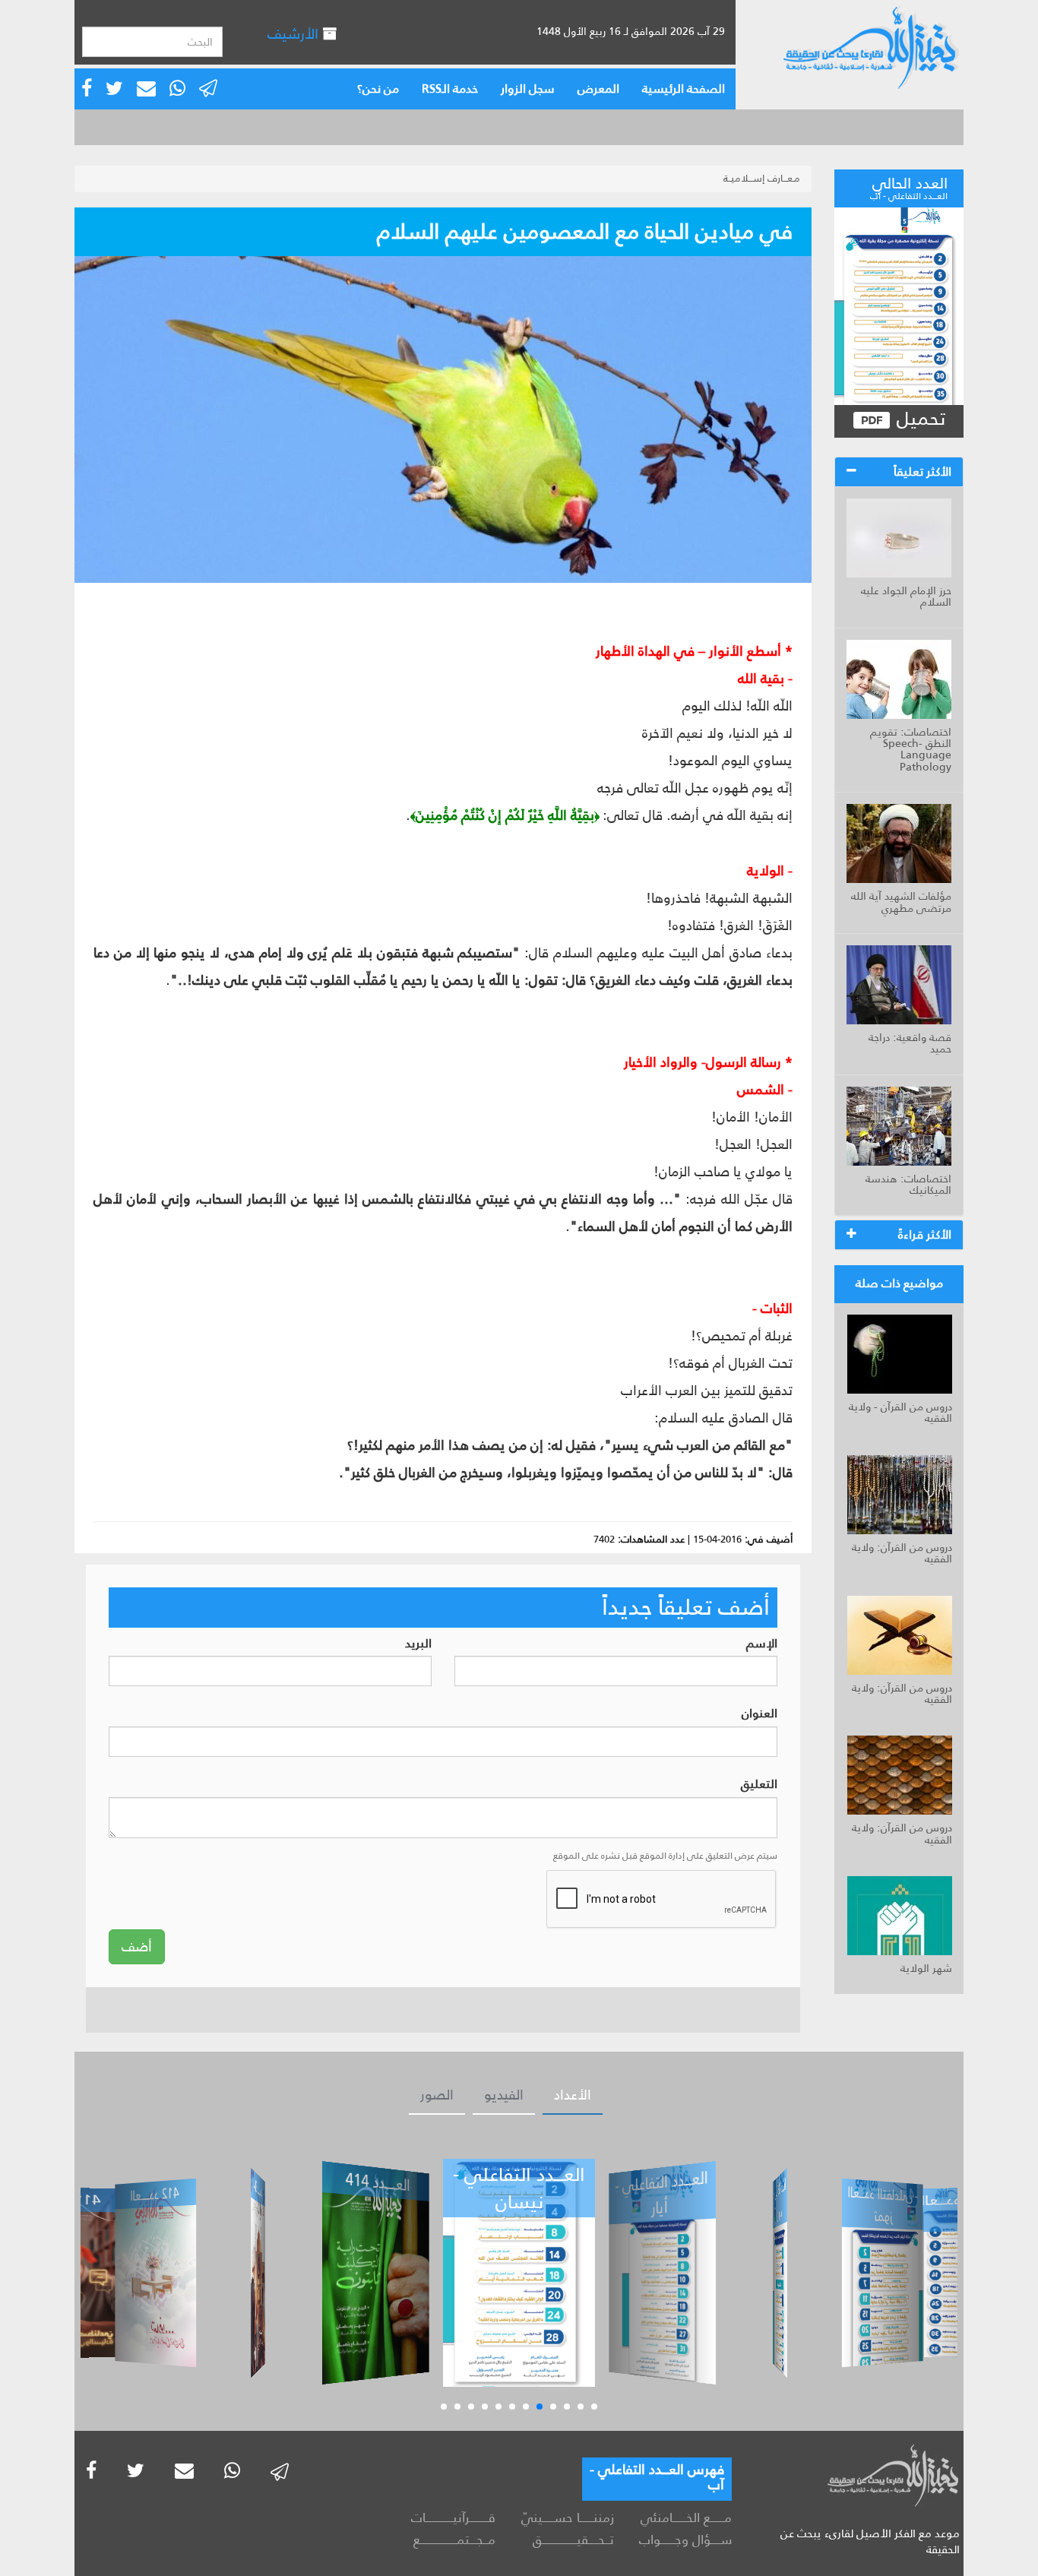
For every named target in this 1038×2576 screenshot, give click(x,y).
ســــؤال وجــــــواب (685, 2540)
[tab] (899, 472)
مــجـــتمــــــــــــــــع (454, 2540)
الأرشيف (295, 34)
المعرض (598, 89)
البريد (418, 1644)
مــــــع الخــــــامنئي (686, 2517)
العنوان (760, 1714)
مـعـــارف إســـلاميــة (762, 178)
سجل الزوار (528, 89)
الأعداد (573, 2095)
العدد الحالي (909, 186)
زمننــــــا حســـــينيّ (567, 2517)
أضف (137, 1947)
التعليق (759, 1785)
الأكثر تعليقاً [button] (922, 472)
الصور (437, 2095)
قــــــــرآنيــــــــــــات (453, 2517)
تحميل (918, 419)
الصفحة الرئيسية (684, 89)
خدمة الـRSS (450, 89)
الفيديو (504, 2095)
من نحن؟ (378, 89)
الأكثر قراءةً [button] (925, 1234)
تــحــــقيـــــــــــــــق (573, 2540)
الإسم (762, 1644)
